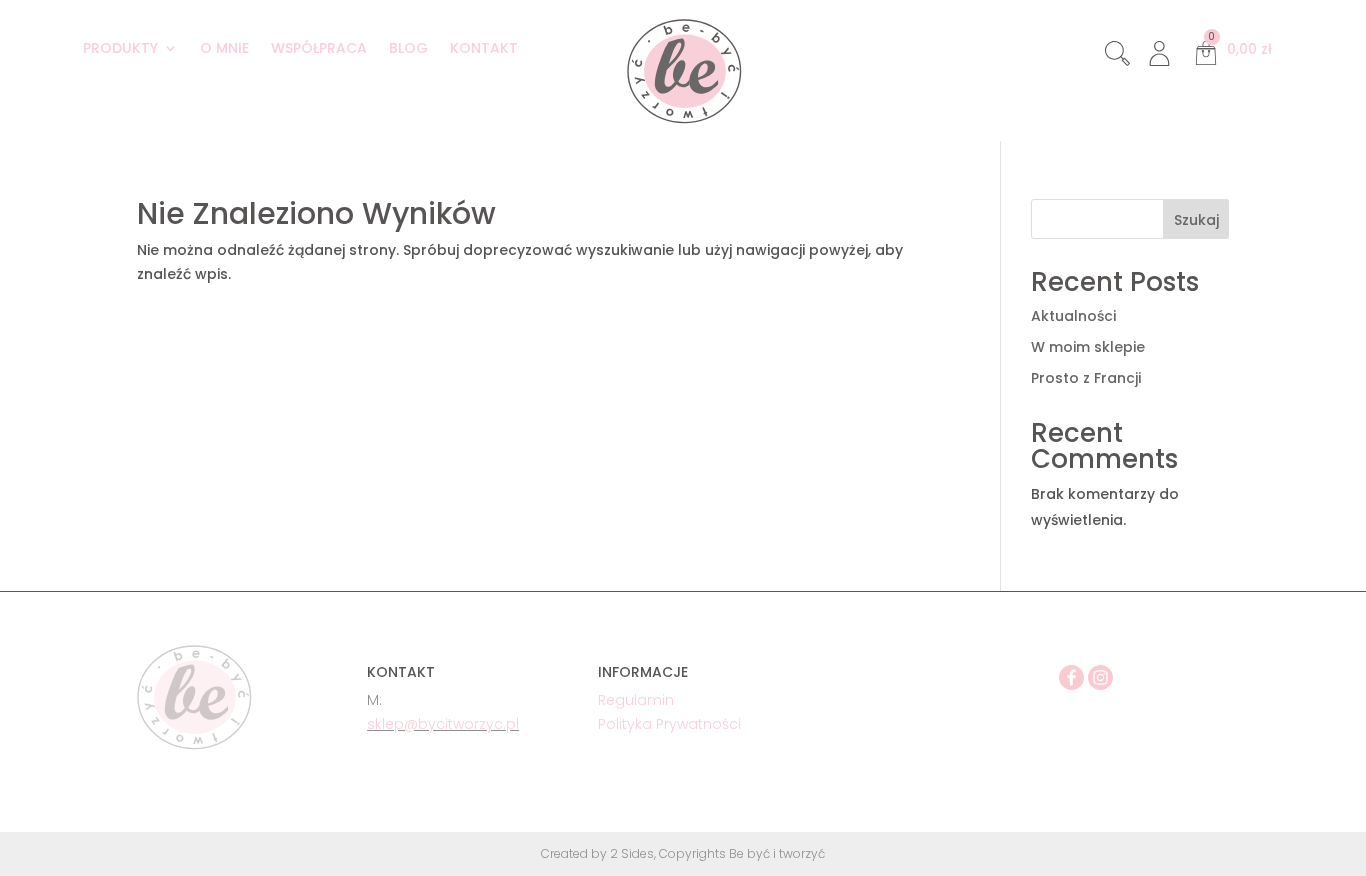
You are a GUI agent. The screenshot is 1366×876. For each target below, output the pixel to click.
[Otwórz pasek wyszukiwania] (1120, 54)
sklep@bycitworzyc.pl (443, 724)
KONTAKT (484, 49)
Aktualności (1073, 316)
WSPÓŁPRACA (319, 49)
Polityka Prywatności (669, 724)
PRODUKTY (120, 49)
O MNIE (224, 49)
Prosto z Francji (1086, 378)
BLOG (408, 49)
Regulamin (636, 700)
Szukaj (1196, 220)
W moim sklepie (1088, 347)
